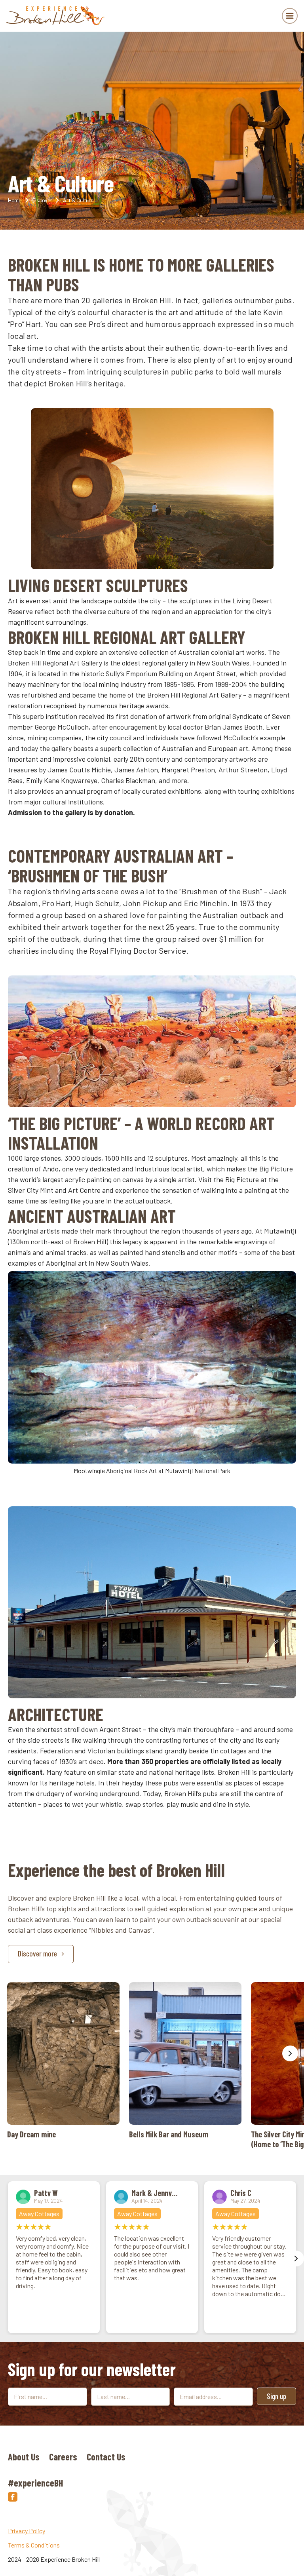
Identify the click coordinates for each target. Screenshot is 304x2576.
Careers (63, 2457)
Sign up (276, 2396)
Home (15, 200)
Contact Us (106, 2457)
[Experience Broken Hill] (56, 16)
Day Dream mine (63, 2061)
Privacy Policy (27, 2531)
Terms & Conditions (34, 2545)
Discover (42, 200)
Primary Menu (290, 16)
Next (290, 2053)
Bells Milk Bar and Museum (185, 2061)
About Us (24, 2457)
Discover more (37, 1953)
